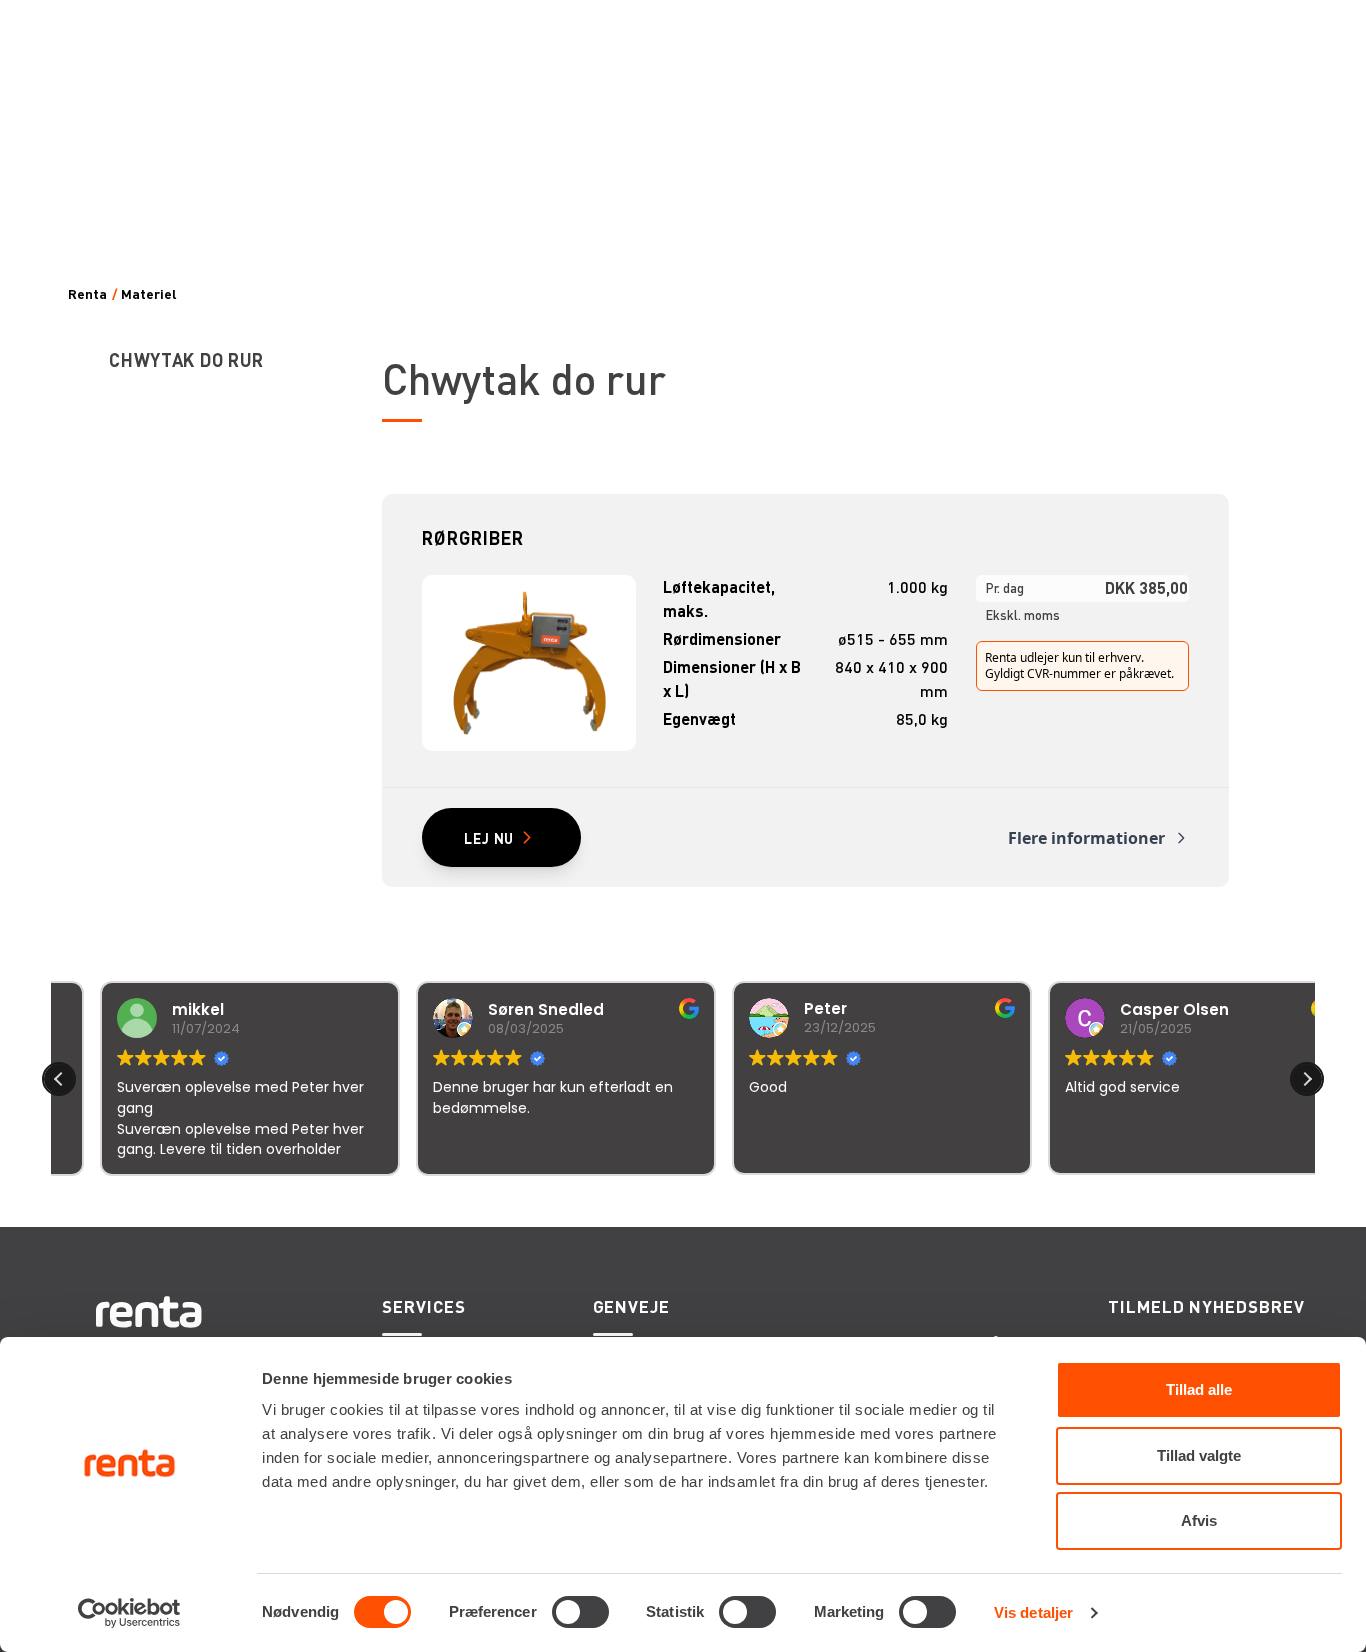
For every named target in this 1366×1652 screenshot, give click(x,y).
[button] (1307, 1079)
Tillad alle (1199, 1389)
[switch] (580, 1612)
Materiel (149, 294)
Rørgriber (472, 537)
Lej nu (489, 838)
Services (423, 1306)
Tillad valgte (1199, 1455)
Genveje (631, 1306)
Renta (87, 294)
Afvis (1199, 1520)
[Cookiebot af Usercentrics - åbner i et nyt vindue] (129, 1613)
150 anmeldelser (880, 1201)
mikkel (157, 1009)
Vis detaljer (1033, 1612)
